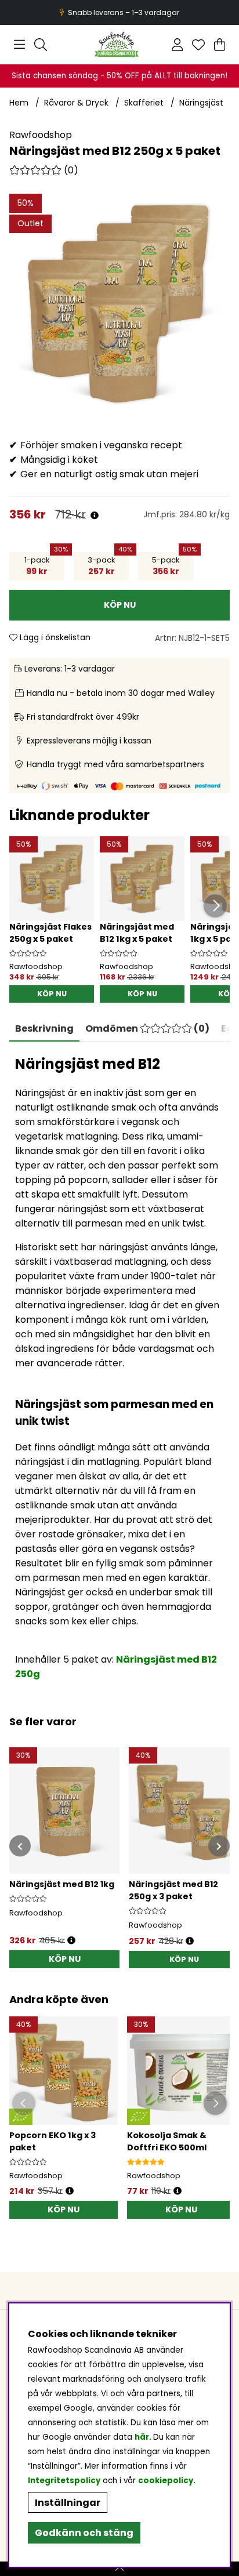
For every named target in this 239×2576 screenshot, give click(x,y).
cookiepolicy (166, 2481)
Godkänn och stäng (84, 2533)
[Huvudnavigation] (19, 45)
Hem (19, 103)
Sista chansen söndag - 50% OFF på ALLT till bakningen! (119, 76)
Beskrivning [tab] (44, 1028)
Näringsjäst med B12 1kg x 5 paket (137, 933)
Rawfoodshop (41, 135)
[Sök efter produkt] (41, 45)
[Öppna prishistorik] (95, 516)
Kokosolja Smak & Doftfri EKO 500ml (167, 2141)
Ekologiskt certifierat (118, 12)
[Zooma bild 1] (119, 304)
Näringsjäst (201, 103)
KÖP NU (52, 994)
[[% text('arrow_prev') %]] (20, 1846)
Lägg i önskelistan (54, 637)
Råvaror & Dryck (76, 103)
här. (144, 2437)
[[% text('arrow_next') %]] (219, 1846)
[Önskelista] (198, 45)
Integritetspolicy (64, 2481)
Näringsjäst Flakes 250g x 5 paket (50, 933)
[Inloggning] (177, 45)
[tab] (147, 1029)
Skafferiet (144, 103)
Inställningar (68, 2503)
